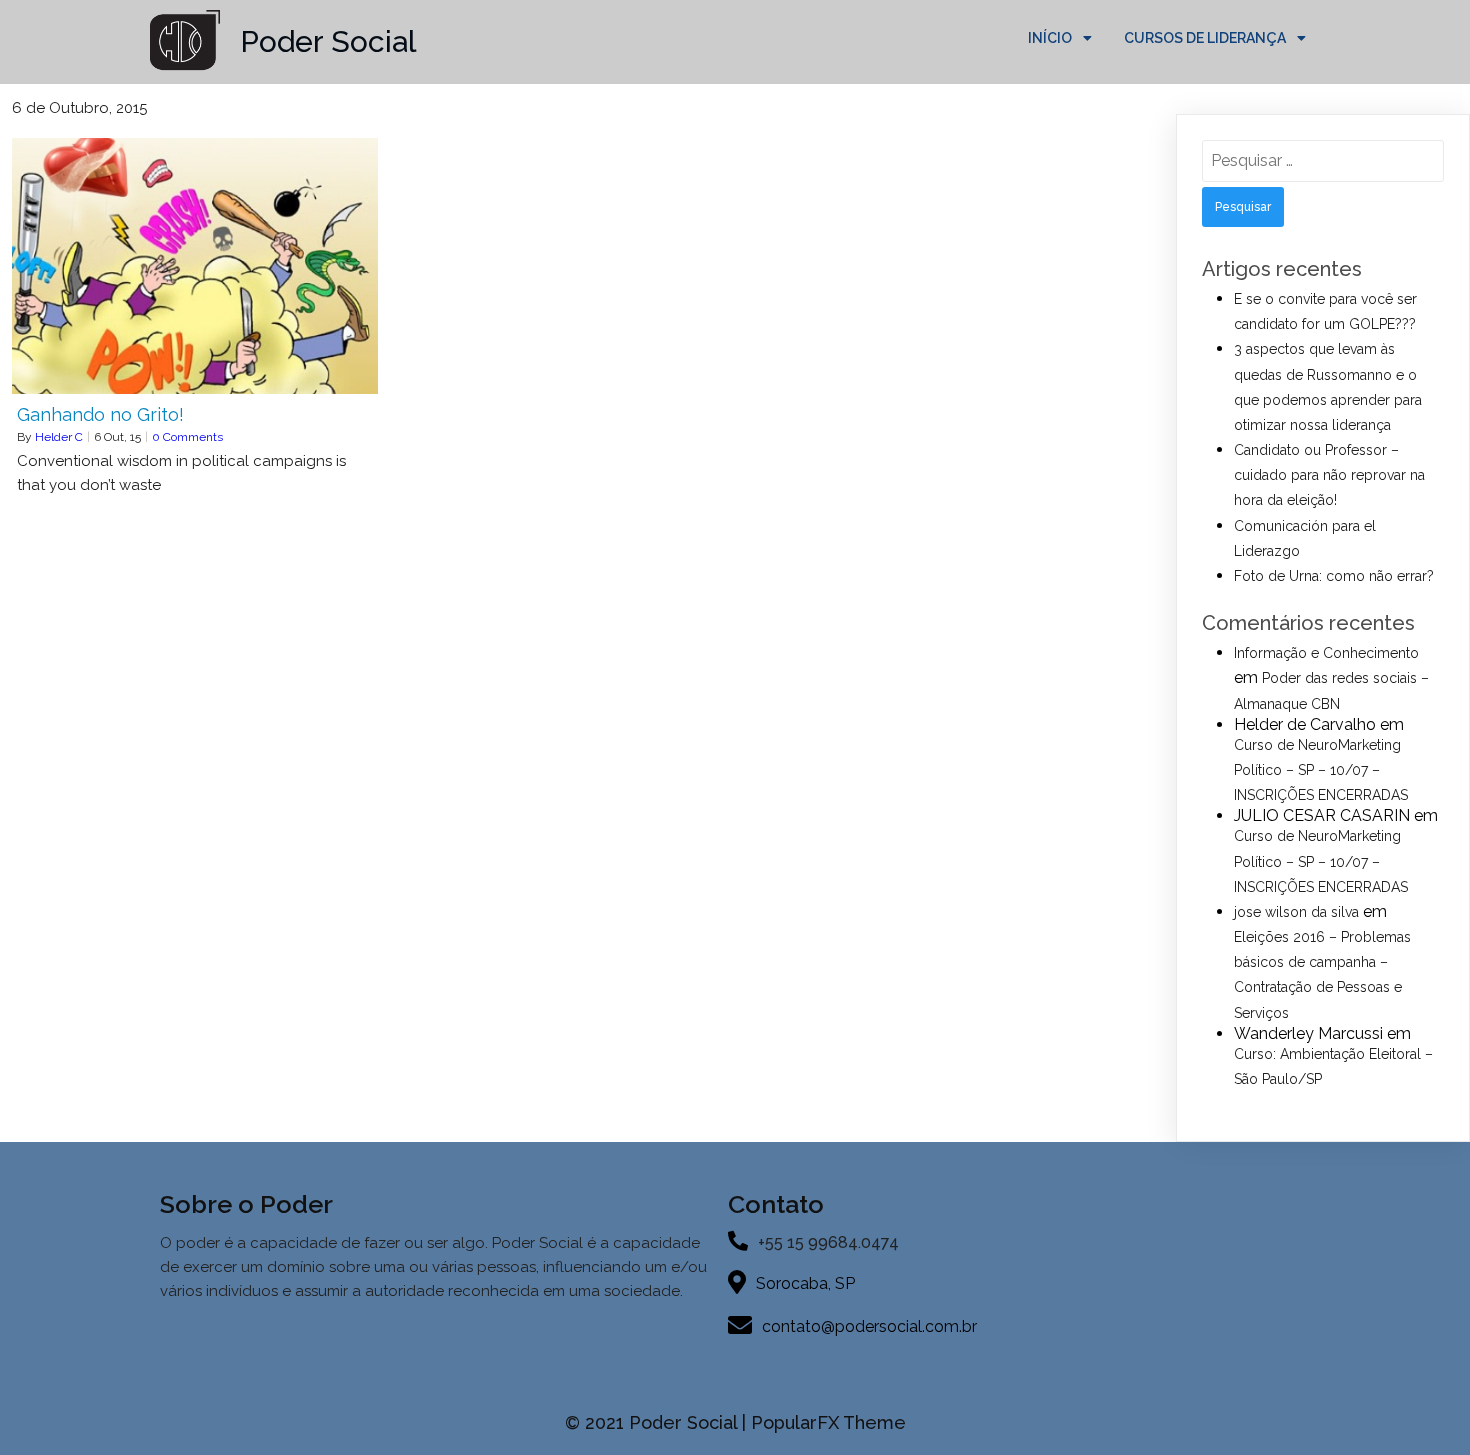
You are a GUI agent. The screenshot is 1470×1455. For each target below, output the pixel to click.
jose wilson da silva (1296, 912)
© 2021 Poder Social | (658, 1422)
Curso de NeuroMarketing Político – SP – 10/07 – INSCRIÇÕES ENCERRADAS (1321, 770)
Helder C (59, 437)
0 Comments (187, 437)
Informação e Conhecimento (1326, 653)
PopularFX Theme (828, 1422)
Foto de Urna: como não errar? (1334, 576)
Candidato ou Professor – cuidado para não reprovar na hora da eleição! (1329, 475)
